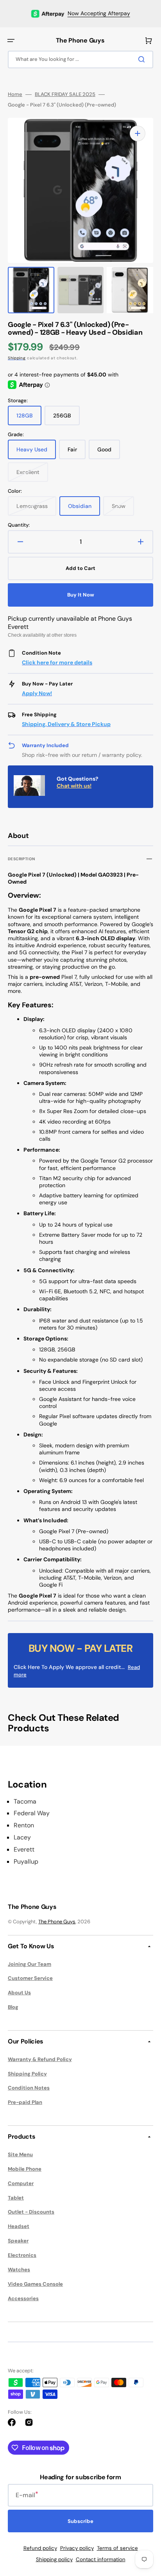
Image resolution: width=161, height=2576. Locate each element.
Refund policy (40, 2548)
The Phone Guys (57, 1922)
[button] (11, 41)
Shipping (17, 358)
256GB (66, 419)
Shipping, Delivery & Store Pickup (66, 724)
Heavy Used (36, 453)
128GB (29, 419)
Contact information (101, 2559)
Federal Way (32, 1813)
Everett (24, 1850)
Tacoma (25, 1802)
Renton (24, 1825)
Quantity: (19, 525)
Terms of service (117, 2548)
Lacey (22, 1837)
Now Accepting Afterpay (99, 13)
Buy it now (81, 595)
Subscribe (80, 2521)
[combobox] (80, 59)
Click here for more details (57, 662)
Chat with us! (74, 786)
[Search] (143, 59)
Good (109, 453)
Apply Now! (37, 693)
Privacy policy (77, 2548)
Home (15, 94)
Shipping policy (54, 2559)
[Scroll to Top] (143, 2527)
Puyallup (26, 1862)
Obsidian (84, 509)
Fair (77, 453)
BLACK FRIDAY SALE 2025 (65, 94)
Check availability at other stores (42, 635)
